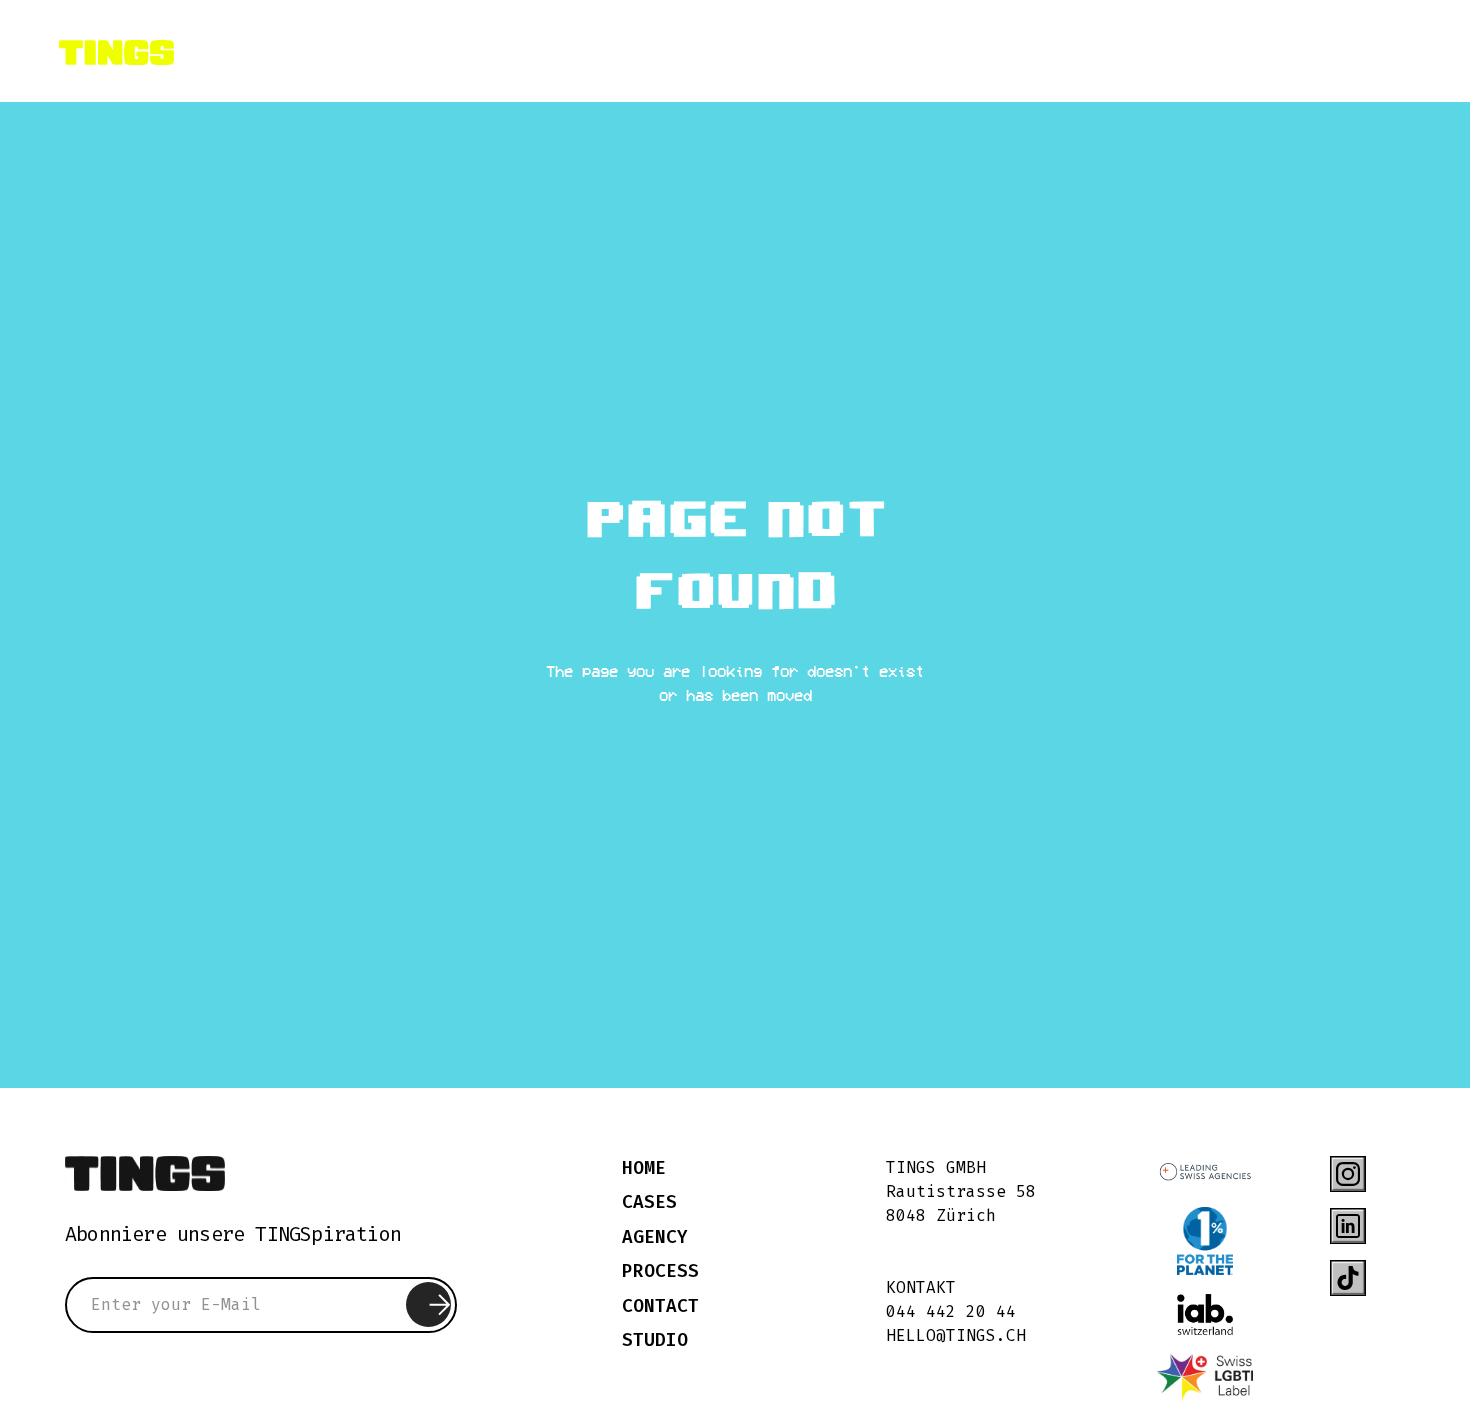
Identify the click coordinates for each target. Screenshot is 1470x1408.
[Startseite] (145, 1173)
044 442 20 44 (951, 1311)
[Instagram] (1348, 1174)
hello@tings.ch (956, 1335)
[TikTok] (1348, 1278)
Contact (660, 1306)
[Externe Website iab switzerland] (1205, 1314)
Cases (649, 1202)
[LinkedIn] (1348, 1226)
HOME (644, 1168)
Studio (655, 1340)
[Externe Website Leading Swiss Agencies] (1205, 1172)
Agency (655, 1237)
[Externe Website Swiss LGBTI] (1205, 1378)
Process (660, 1271)
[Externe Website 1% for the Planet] (1205, 1241)
